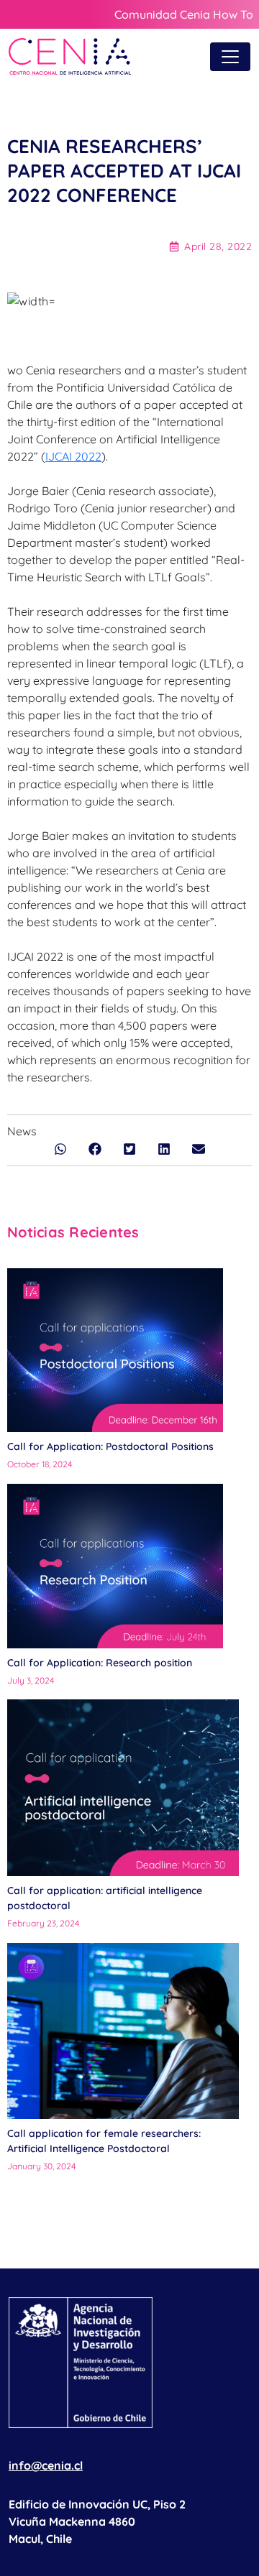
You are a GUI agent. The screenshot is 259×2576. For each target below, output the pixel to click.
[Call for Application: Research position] (115, 1566)
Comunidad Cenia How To (184, 14)
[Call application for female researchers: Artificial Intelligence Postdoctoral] (123, 2031)
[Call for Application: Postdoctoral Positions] (115, 1351)
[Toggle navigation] (230, 57)
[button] (60, 1149)
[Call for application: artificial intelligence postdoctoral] (123, 1788)
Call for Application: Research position (101, 1663)
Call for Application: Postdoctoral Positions (110, 1446)
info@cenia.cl (46, 2465)
